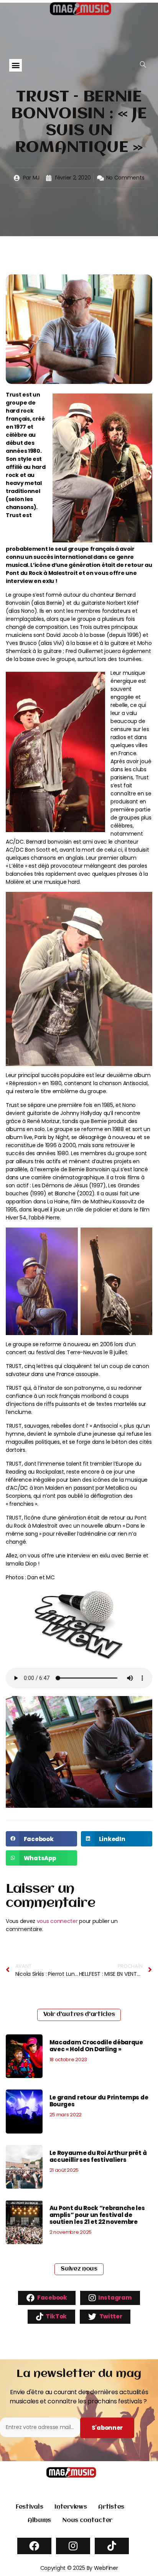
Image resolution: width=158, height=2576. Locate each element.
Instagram (114, 2298)
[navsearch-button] (143, 65)
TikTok (56, 2316)
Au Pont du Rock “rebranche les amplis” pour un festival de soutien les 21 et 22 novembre (97, 2215)
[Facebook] (34, 2546)
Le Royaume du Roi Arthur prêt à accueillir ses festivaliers (98, 2156)
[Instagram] (73, 2546)
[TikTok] (112, 2546)
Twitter (110, 2316)
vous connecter (57, 1921)
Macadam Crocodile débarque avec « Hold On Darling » (96, 2046)
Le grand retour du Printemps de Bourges (99, 2101)
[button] (16, 65)
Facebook (51, 2298)
